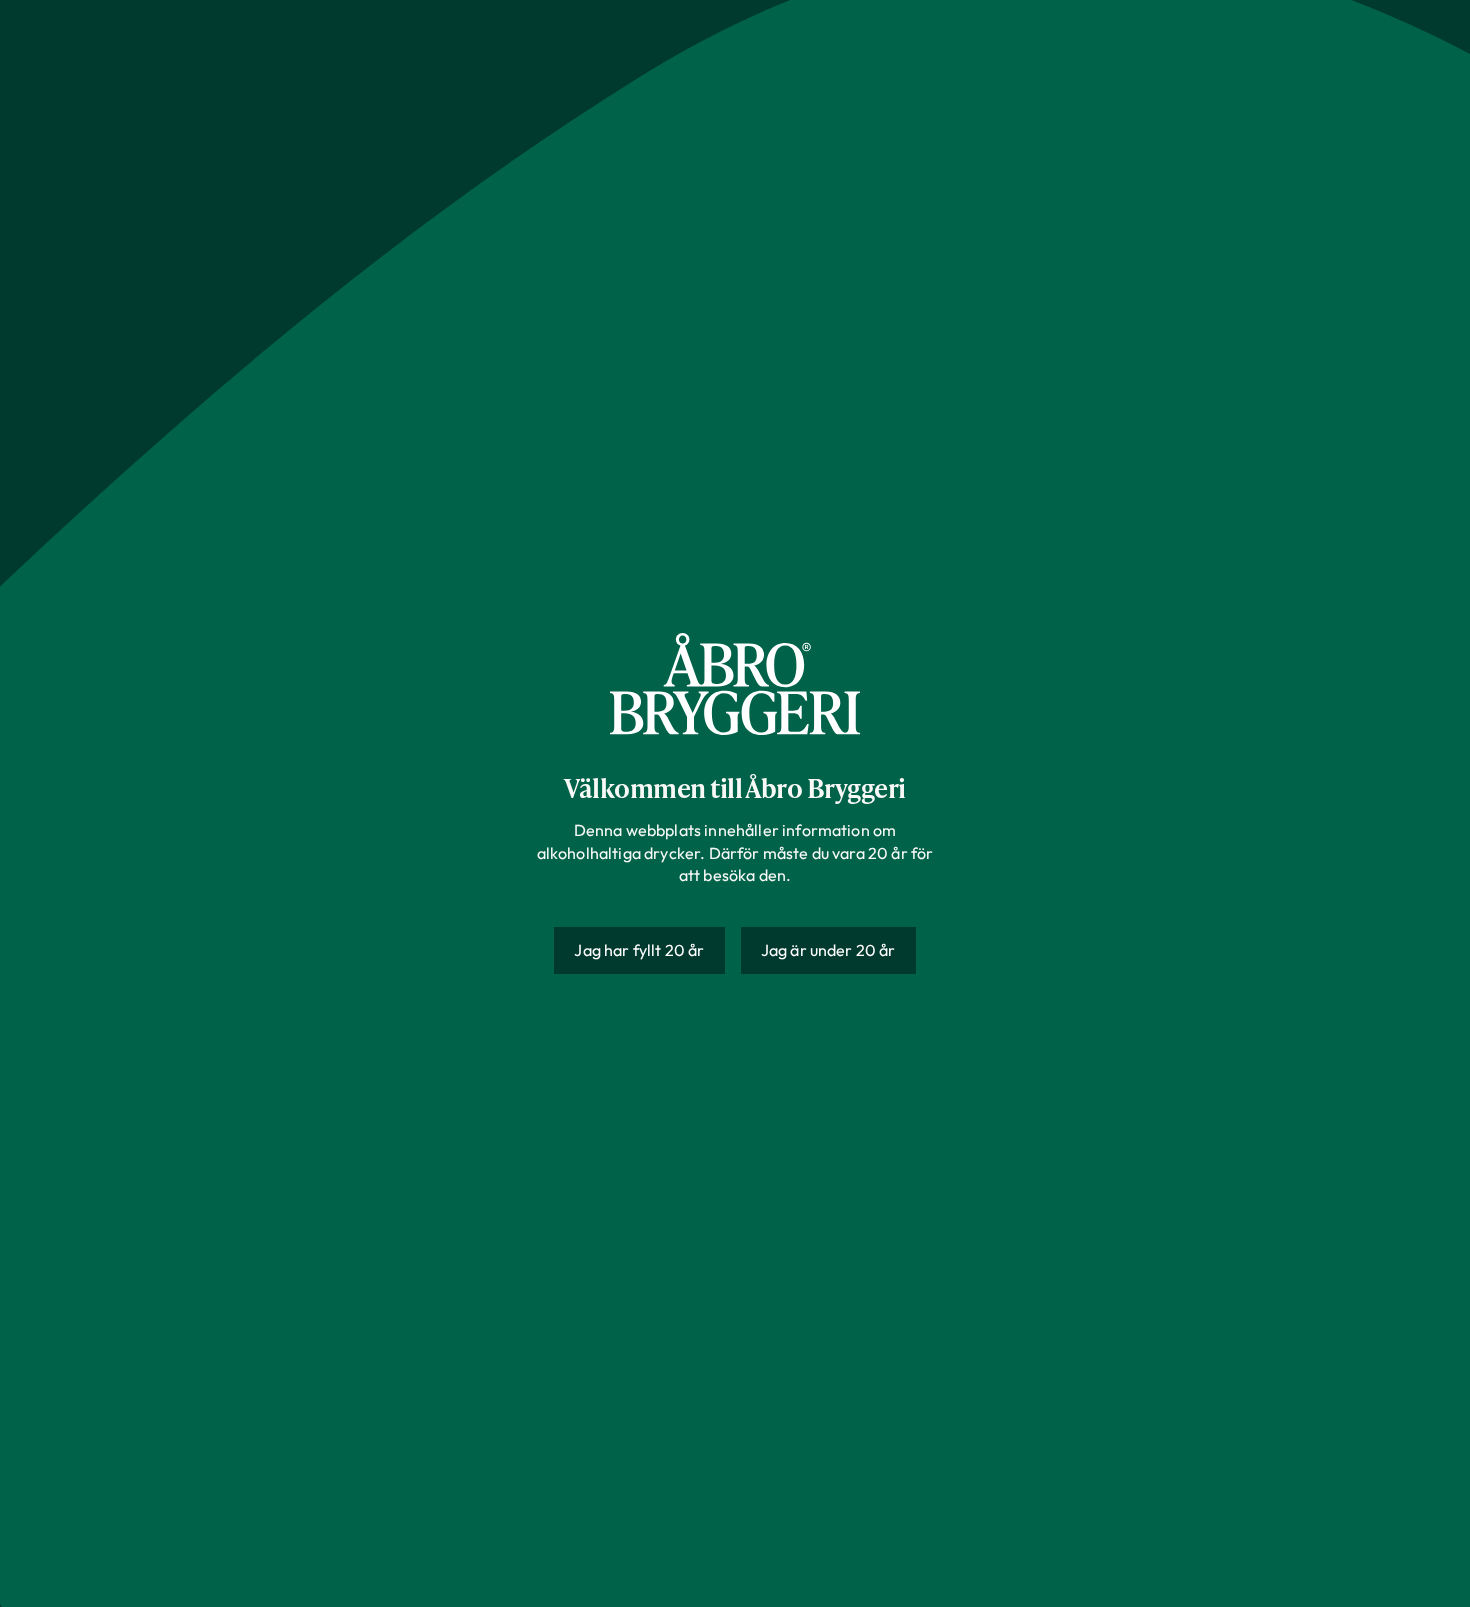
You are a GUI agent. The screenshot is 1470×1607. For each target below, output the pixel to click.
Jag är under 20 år (828, 950)
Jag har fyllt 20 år (639, 950)
